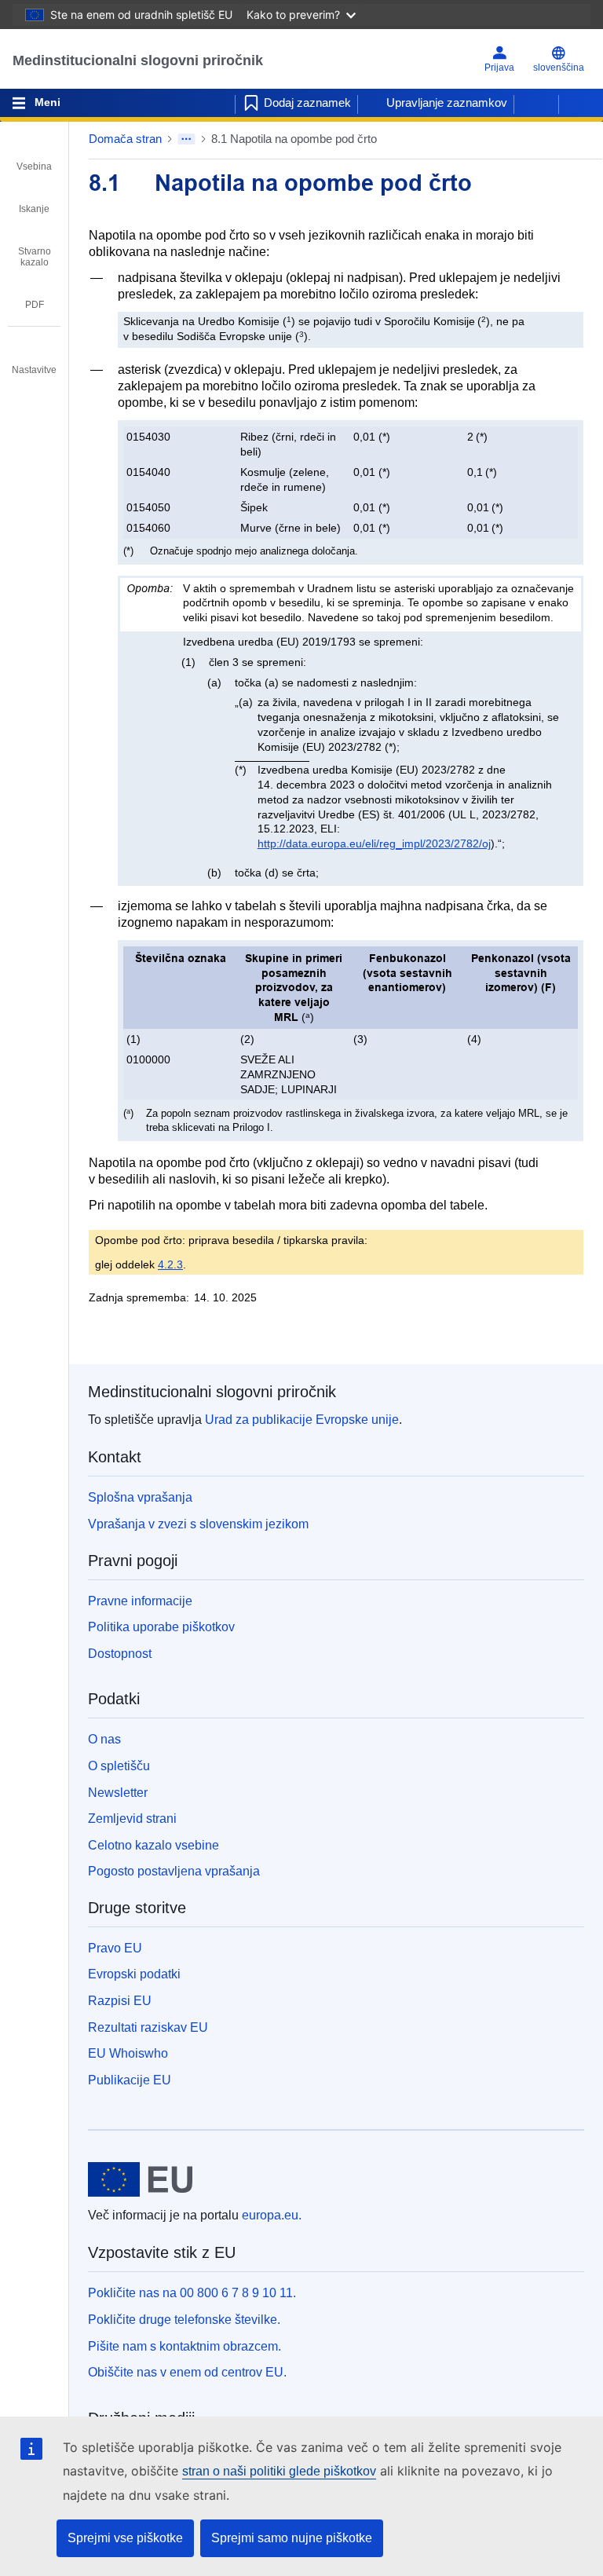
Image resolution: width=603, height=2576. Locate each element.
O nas (104, 1739)
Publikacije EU (130, 2080)
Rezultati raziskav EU (148, 2027)
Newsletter (118, 1793)
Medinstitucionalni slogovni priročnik (138, 60)
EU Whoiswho (128, 2053)
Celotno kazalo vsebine (153, 1845)
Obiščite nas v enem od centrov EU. (187, 2372)
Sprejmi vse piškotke (125, 2538)
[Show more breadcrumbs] (186, 139)
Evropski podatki (134, 1974)
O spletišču (119, 1766)
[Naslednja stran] (581, 103)
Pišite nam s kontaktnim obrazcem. (185, 2346)
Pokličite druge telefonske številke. (184, 2320)
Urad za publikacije (302, 1420)
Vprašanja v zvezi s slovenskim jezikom (198, 1524)
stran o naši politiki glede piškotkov (279, 2471)
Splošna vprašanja (140, 1497)
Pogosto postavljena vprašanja (174, 1871)
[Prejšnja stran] (536, 103)
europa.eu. (272, 2215)
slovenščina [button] (559, 68)
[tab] (34, 156)
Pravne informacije (140, 1601)
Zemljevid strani (132, 1819)
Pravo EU (115, 1948)
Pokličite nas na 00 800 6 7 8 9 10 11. (192, 2293)
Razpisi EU (120, 2001)
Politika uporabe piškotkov (161, 1627)
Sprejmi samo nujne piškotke (292, 2538)
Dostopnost (120, 1654)
